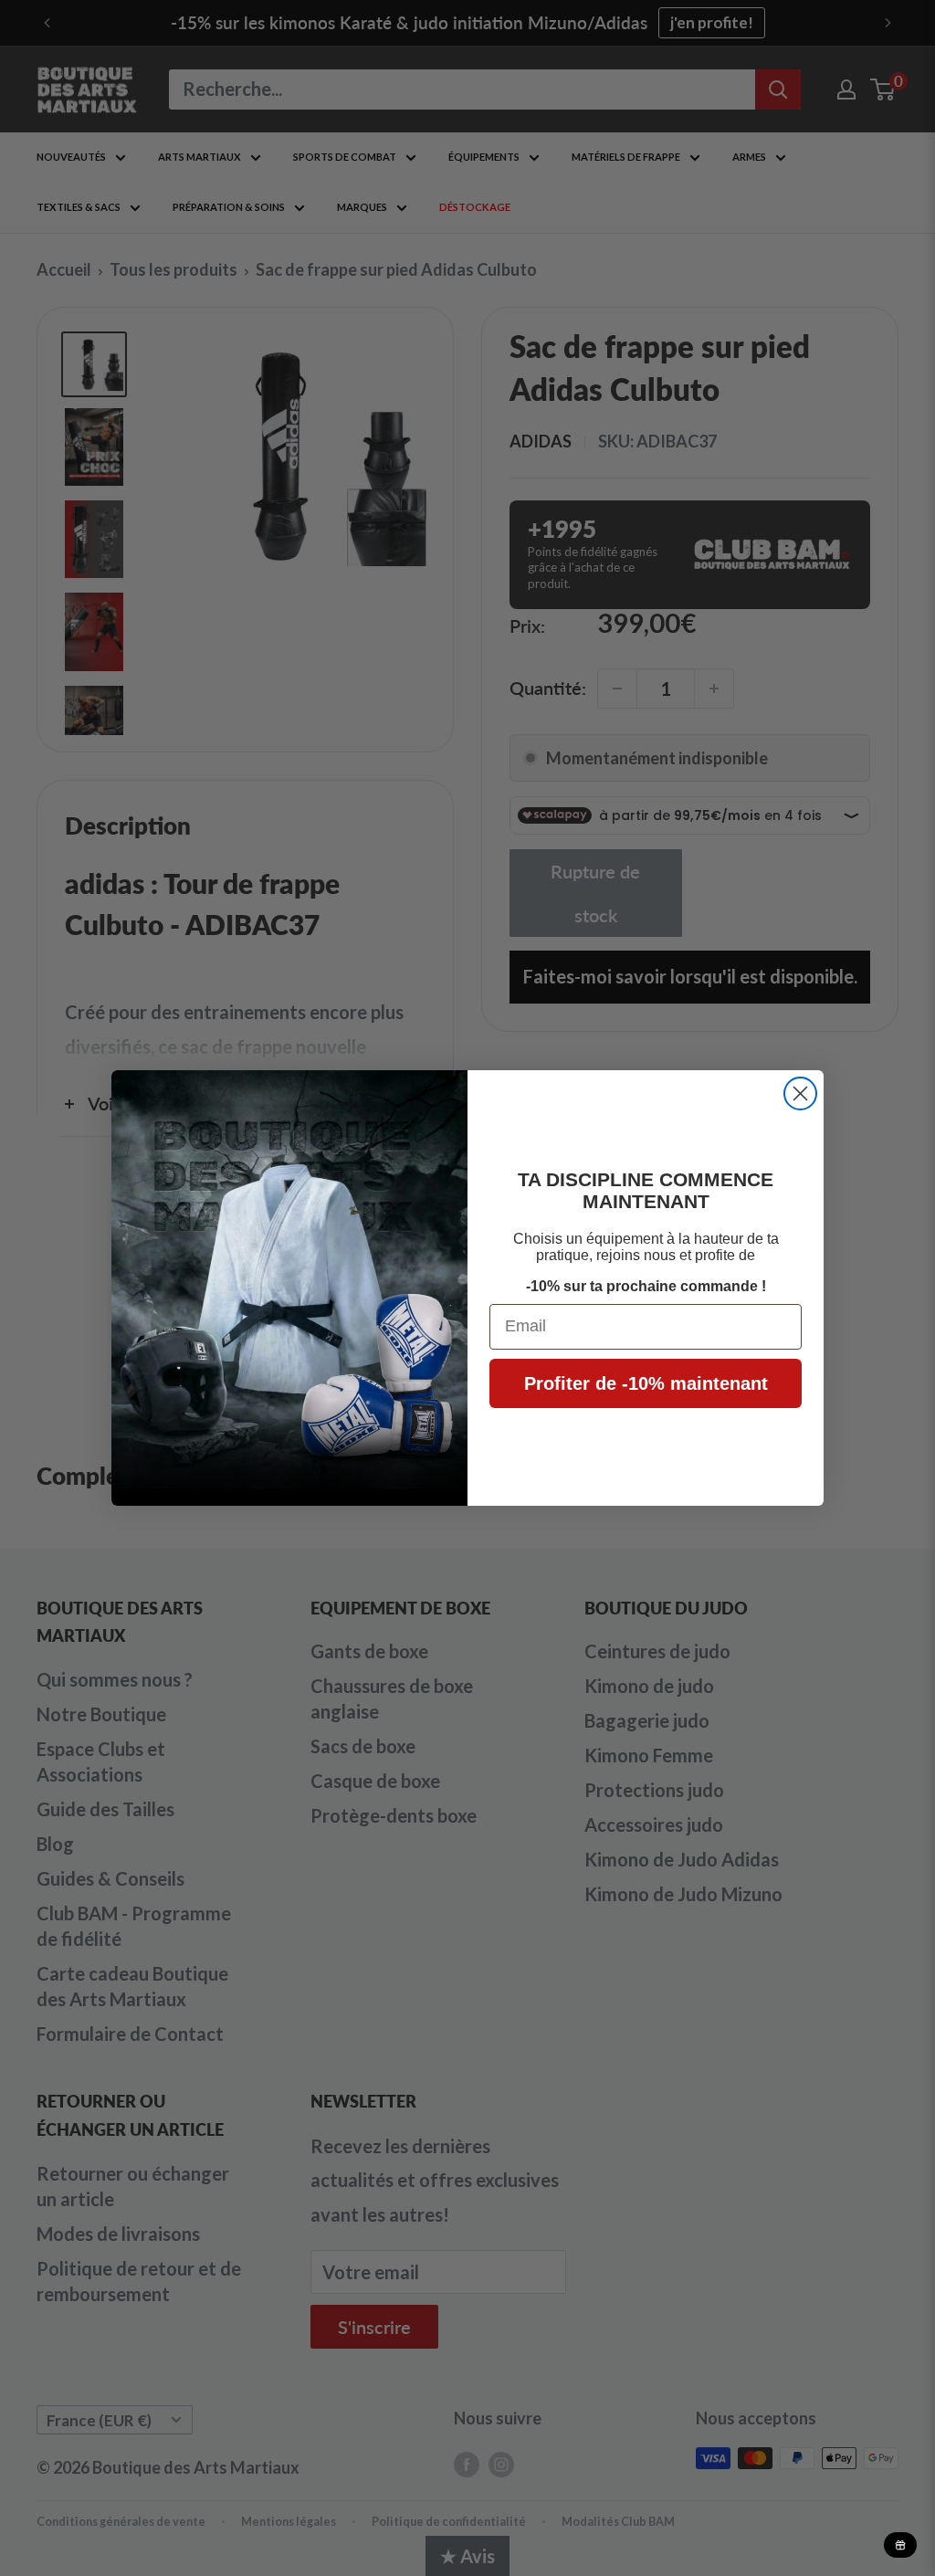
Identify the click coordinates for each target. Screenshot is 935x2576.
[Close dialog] (800, 1093)
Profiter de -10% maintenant (646, 1383)
